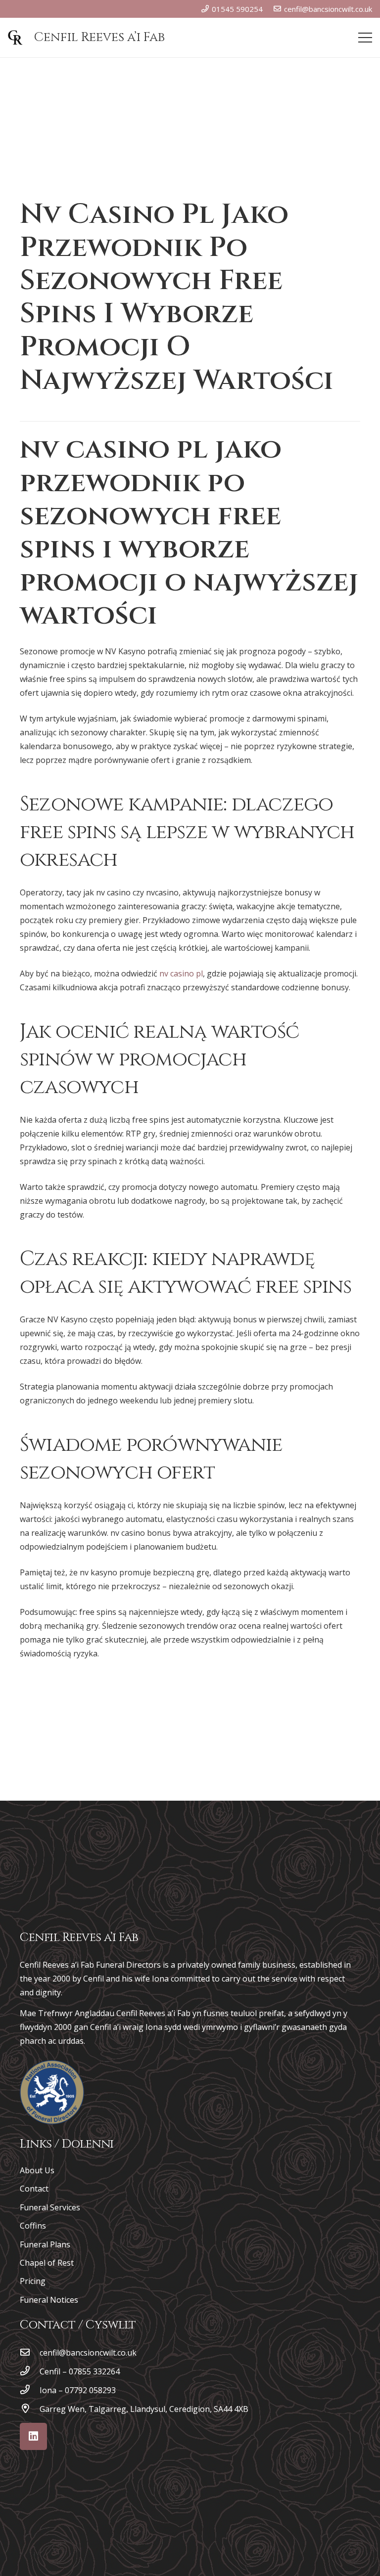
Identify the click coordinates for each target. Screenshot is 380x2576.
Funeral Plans (45, 2244)
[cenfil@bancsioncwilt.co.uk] (30, 2353)
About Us (37, 2170)
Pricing (33, 2281)
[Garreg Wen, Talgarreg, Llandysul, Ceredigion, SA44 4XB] (30, 2409)
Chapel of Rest (47, 2263)
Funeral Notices (49, 2300)
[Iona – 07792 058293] (30, 2390)
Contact (34, 2189)
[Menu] (365, 38)
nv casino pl (181, 973)
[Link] (52, 2092)
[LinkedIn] (33, 2436)
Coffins (33, 2226)
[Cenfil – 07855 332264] (30, 2371)
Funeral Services (50, 2207)
